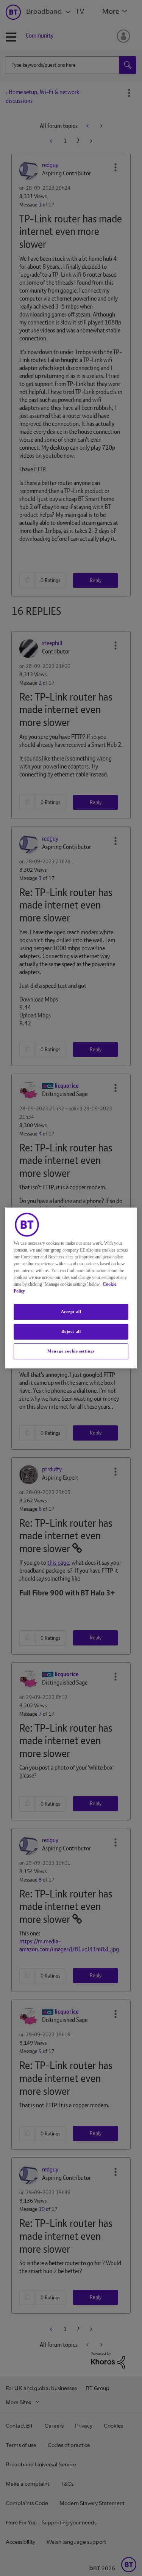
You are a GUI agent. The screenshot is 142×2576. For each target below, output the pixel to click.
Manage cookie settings (71, 1351)
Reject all (71, 1331)
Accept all (71, 1312)
